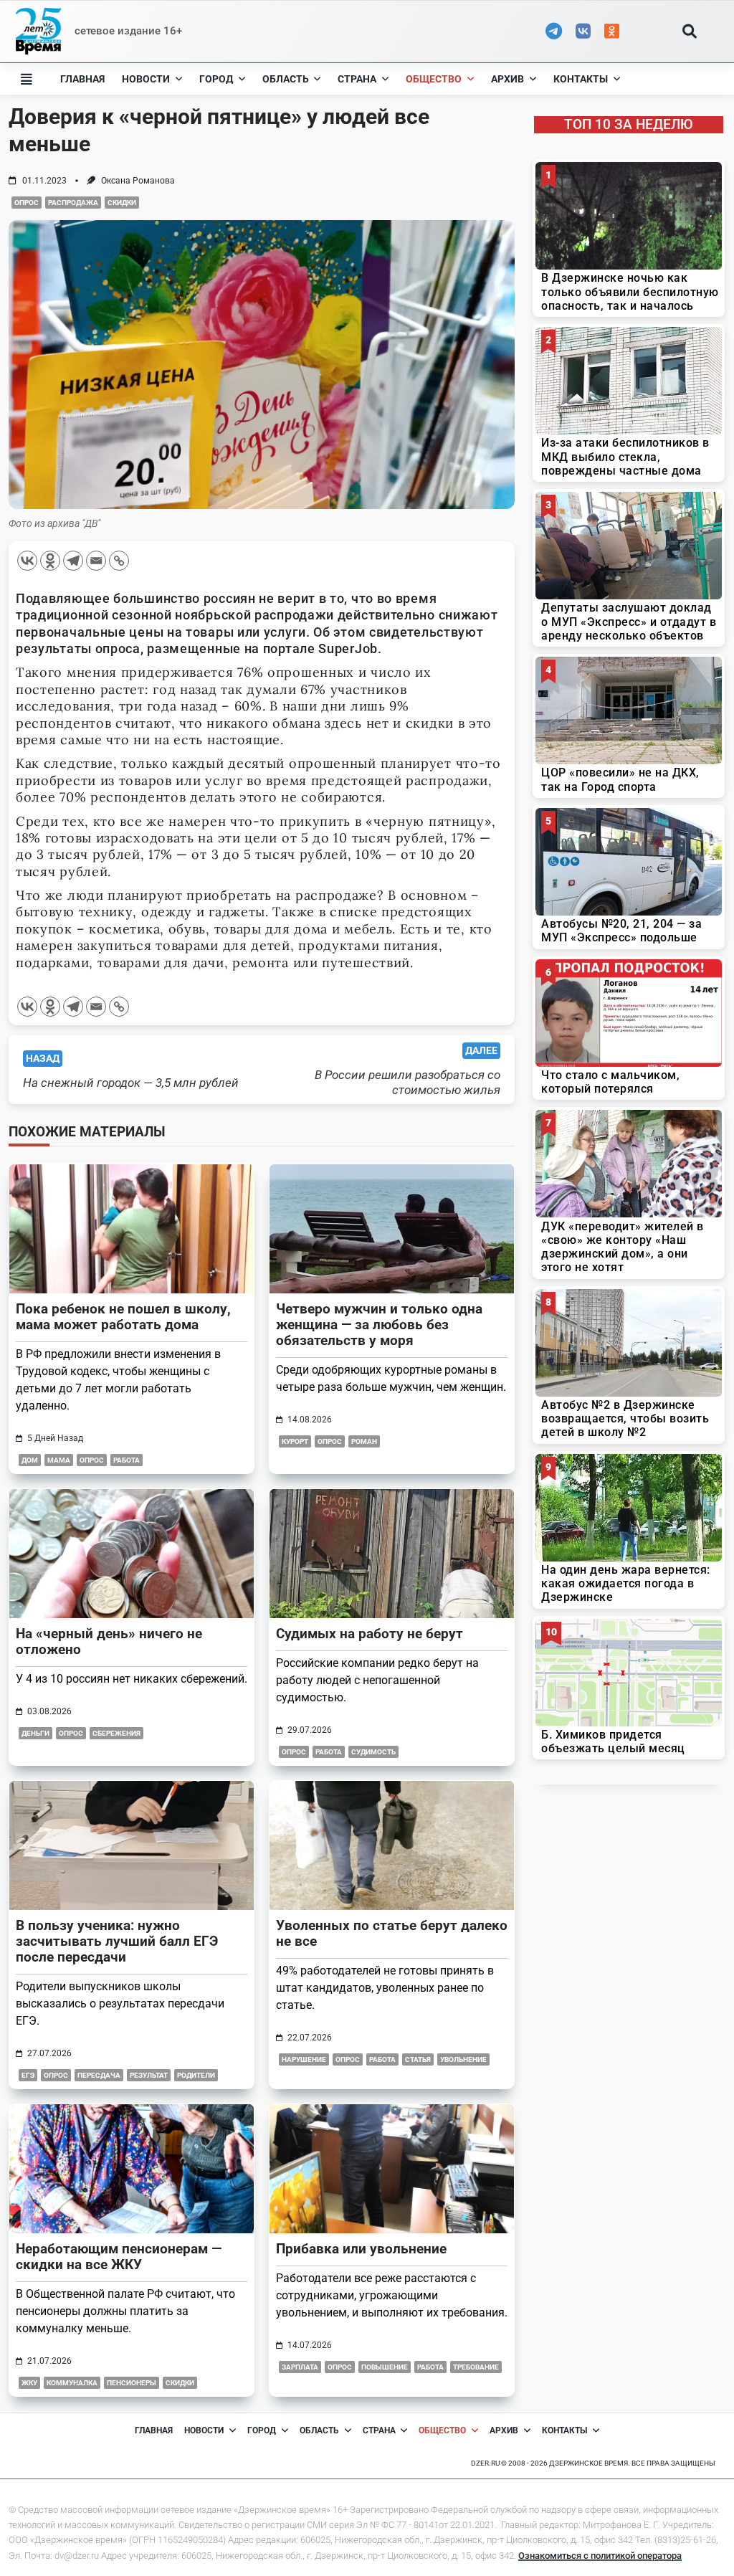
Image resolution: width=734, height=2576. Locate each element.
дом (30, 1460)
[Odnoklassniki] (50, 561)
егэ (28, 2075)
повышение (385, 2367)
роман (364, 1441)
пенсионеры (132, 2383)
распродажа (73, 203)
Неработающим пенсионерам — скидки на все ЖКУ (119, 2257)
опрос (27, 203)
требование (476, 2367)
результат (149, 2075)
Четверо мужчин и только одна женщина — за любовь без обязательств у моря (379, 1325)
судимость (373, 1752)
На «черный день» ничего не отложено (109, 1641)
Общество (434, 79)
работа (127, 1460)
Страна (357, 79)
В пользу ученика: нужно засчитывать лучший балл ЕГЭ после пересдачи (117, 1941)
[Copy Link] (119, 561)
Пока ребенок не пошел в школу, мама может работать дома (123, 1317)
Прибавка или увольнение (361, 2249)
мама (59, 1460)
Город (216, 79)
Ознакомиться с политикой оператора (600, 2556)
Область (286, 79)
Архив (507, 79)
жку (29, 2383)
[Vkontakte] (27, 561)
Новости (146, 79)
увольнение (463, 2059)
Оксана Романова (138, 181)
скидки (122, 203)
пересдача (99, 2075)
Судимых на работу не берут (370, 1634)
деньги (35, 1733)
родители (196, 2075)
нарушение (304, 2059)
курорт (295, 1441)
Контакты (581, 79)
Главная (82, 79)
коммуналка (72, 2383)
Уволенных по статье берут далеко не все (392, 1933)
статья (418, 2059)
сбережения (116, 1733)
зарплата (300, 2367)
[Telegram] (73, 561)
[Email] (96, 561)
